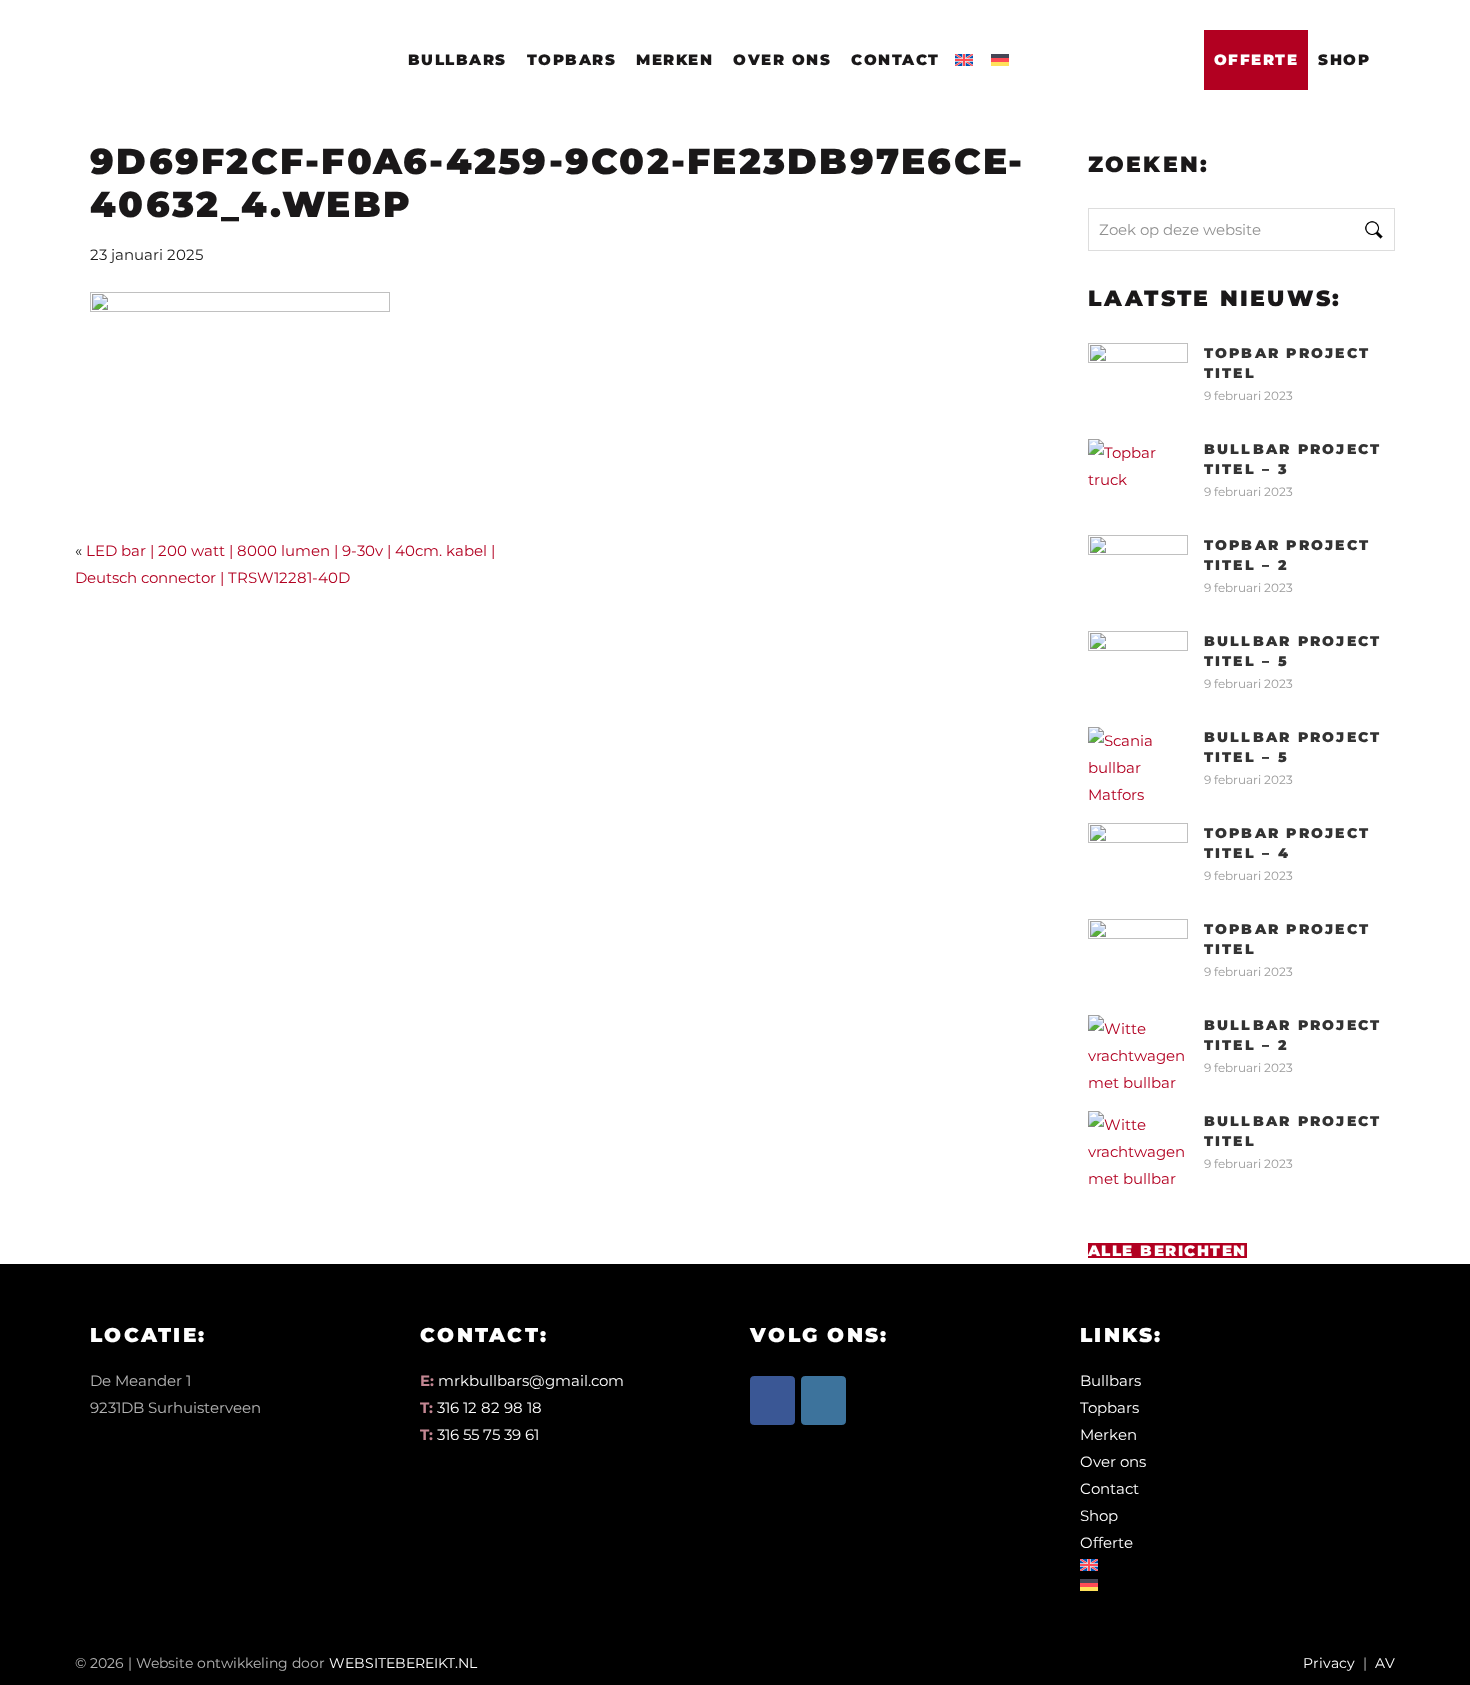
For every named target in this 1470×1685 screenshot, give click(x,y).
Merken (674, 59)
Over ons (782, 59)
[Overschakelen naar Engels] (968, 54)
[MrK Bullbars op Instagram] (823, 1400)
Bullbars (457, 59)
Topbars (572, 59)
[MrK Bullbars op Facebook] (772, 1400)
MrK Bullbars (187, 41)
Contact (895, 59)
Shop (1344, 59)
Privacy (1329, 1663)
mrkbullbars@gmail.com (531, 1380)
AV (1385, 1663)
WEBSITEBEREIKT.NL (403, 1663)
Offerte (1256, 59)
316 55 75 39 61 (488, 1434)
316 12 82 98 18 (489, 1407)
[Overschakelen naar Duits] (1004, 54)
